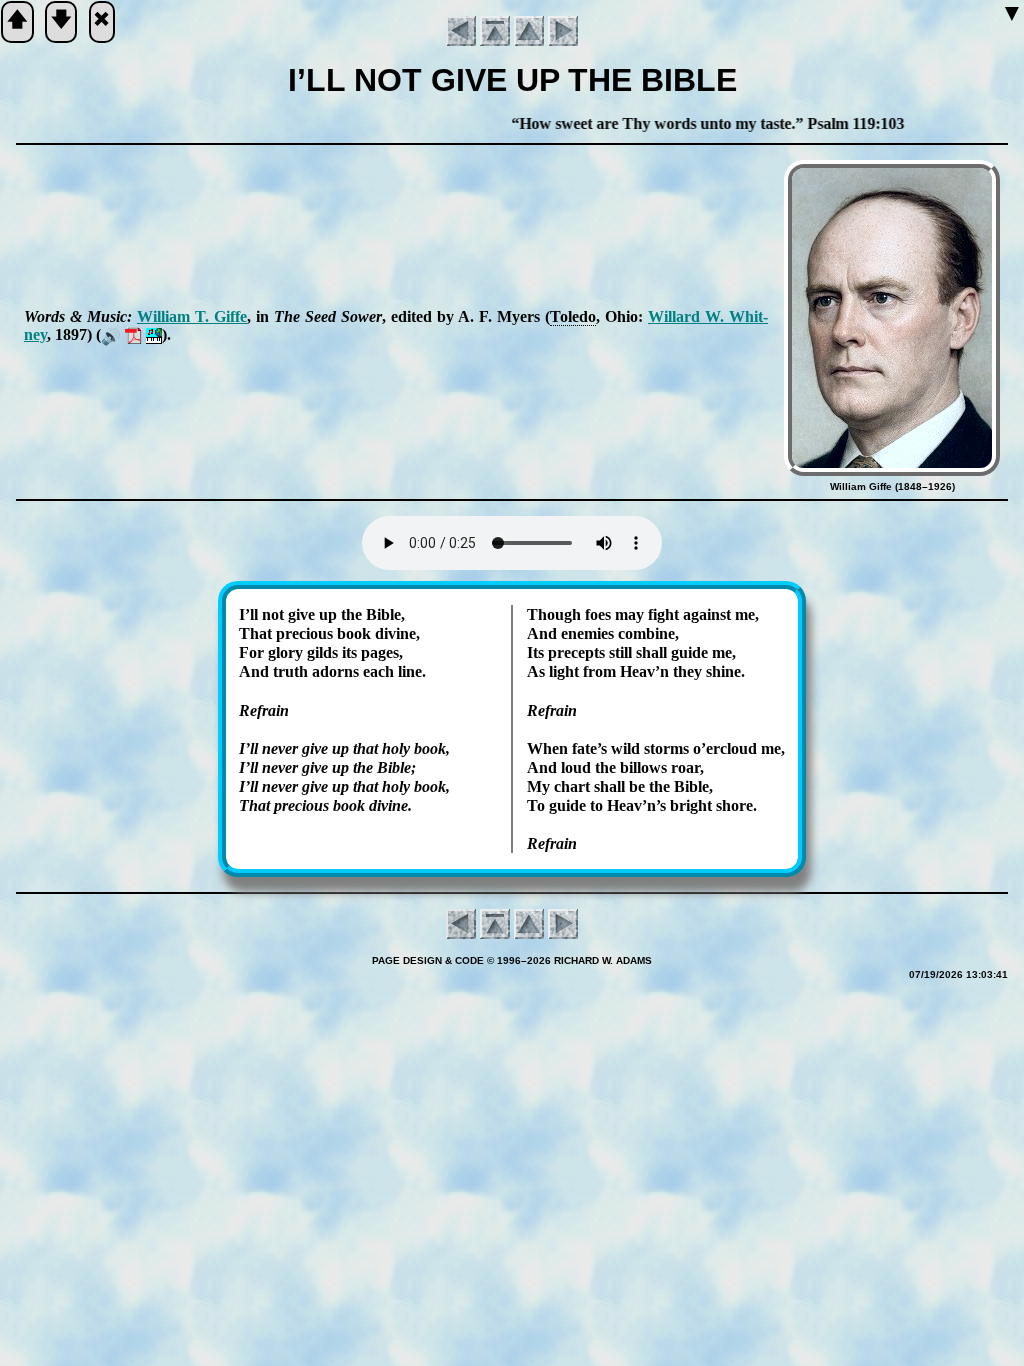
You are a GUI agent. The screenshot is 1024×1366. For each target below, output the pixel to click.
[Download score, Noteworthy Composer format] (154, 334)
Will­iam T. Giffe (192, 316)
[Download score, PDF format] (133, 334)
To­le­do (573, 316)
